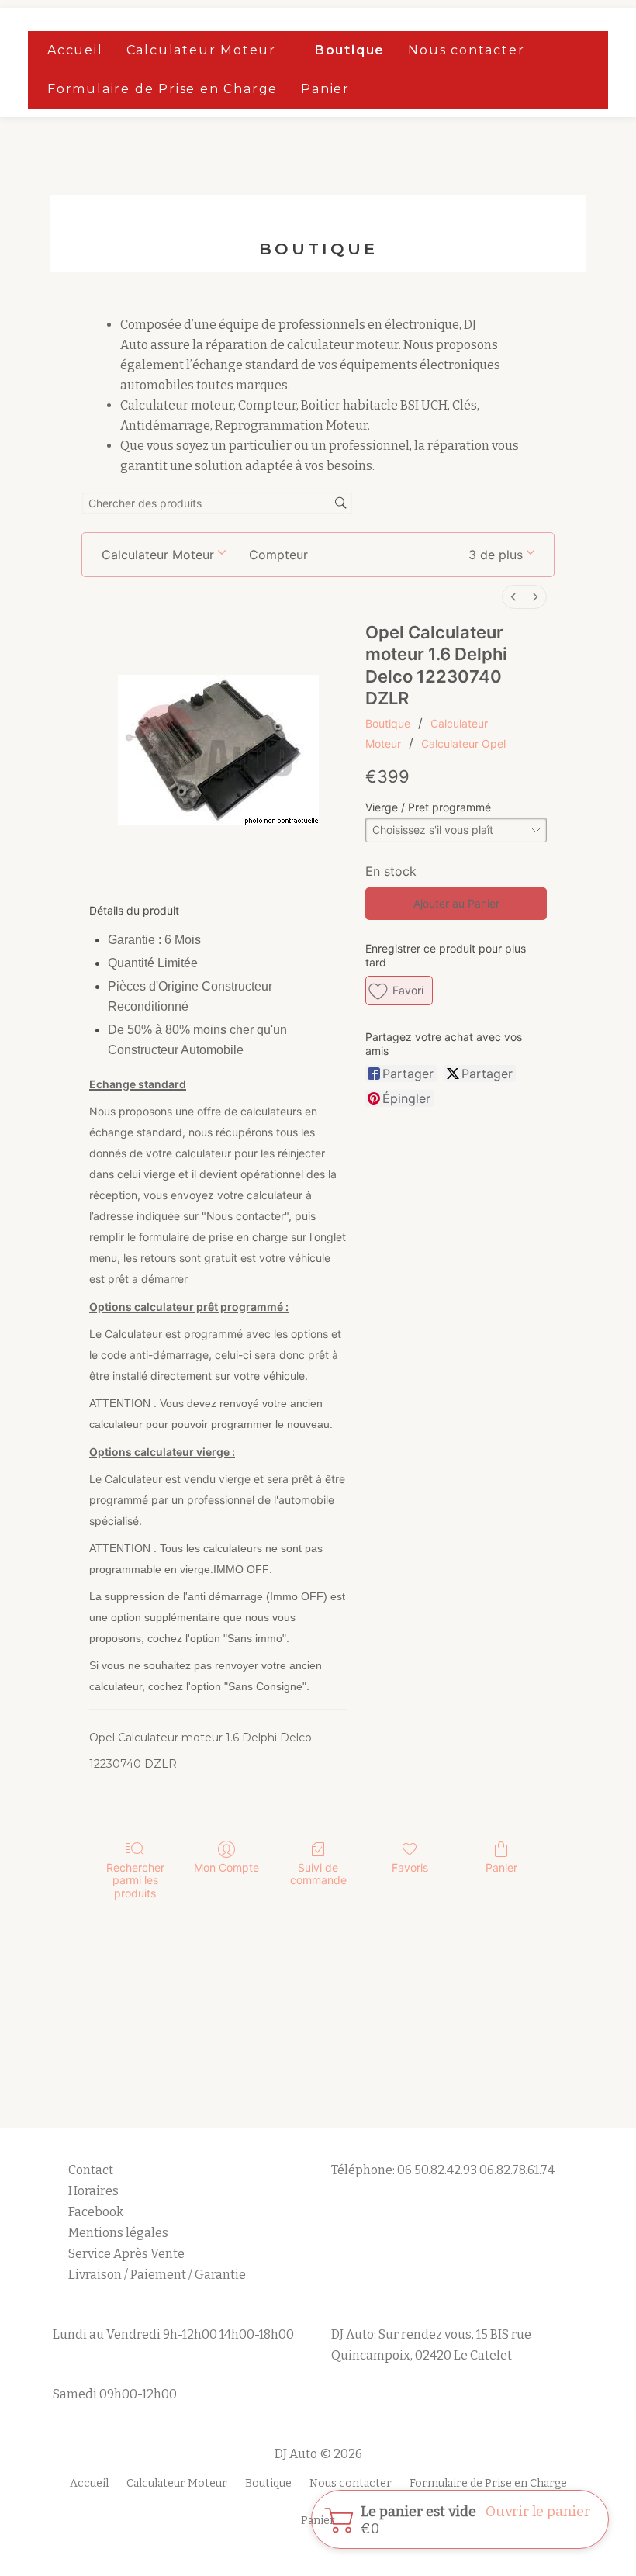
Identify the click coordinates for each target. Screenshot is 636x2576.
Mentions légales (119, 2233)
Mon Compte (226, 1867)
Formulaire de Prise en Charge (162, 89)
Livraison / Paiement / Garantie (157, 2275)
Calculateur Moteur (201, 50)
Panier (325, 89)
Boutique (350, 50)
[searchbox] (217, 504)
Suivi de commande (318, 1874)
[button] (501, 555)
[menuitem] (513, 597)
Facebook (96, 2212)
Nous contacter (466, 50)
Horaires (93, 2191)
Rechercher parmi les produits (135, 1881)
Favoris (410, 1867)
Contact (91, 2170)
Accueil (75, 50)
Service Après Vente (126, 2254)
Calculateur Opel (463, 743)
